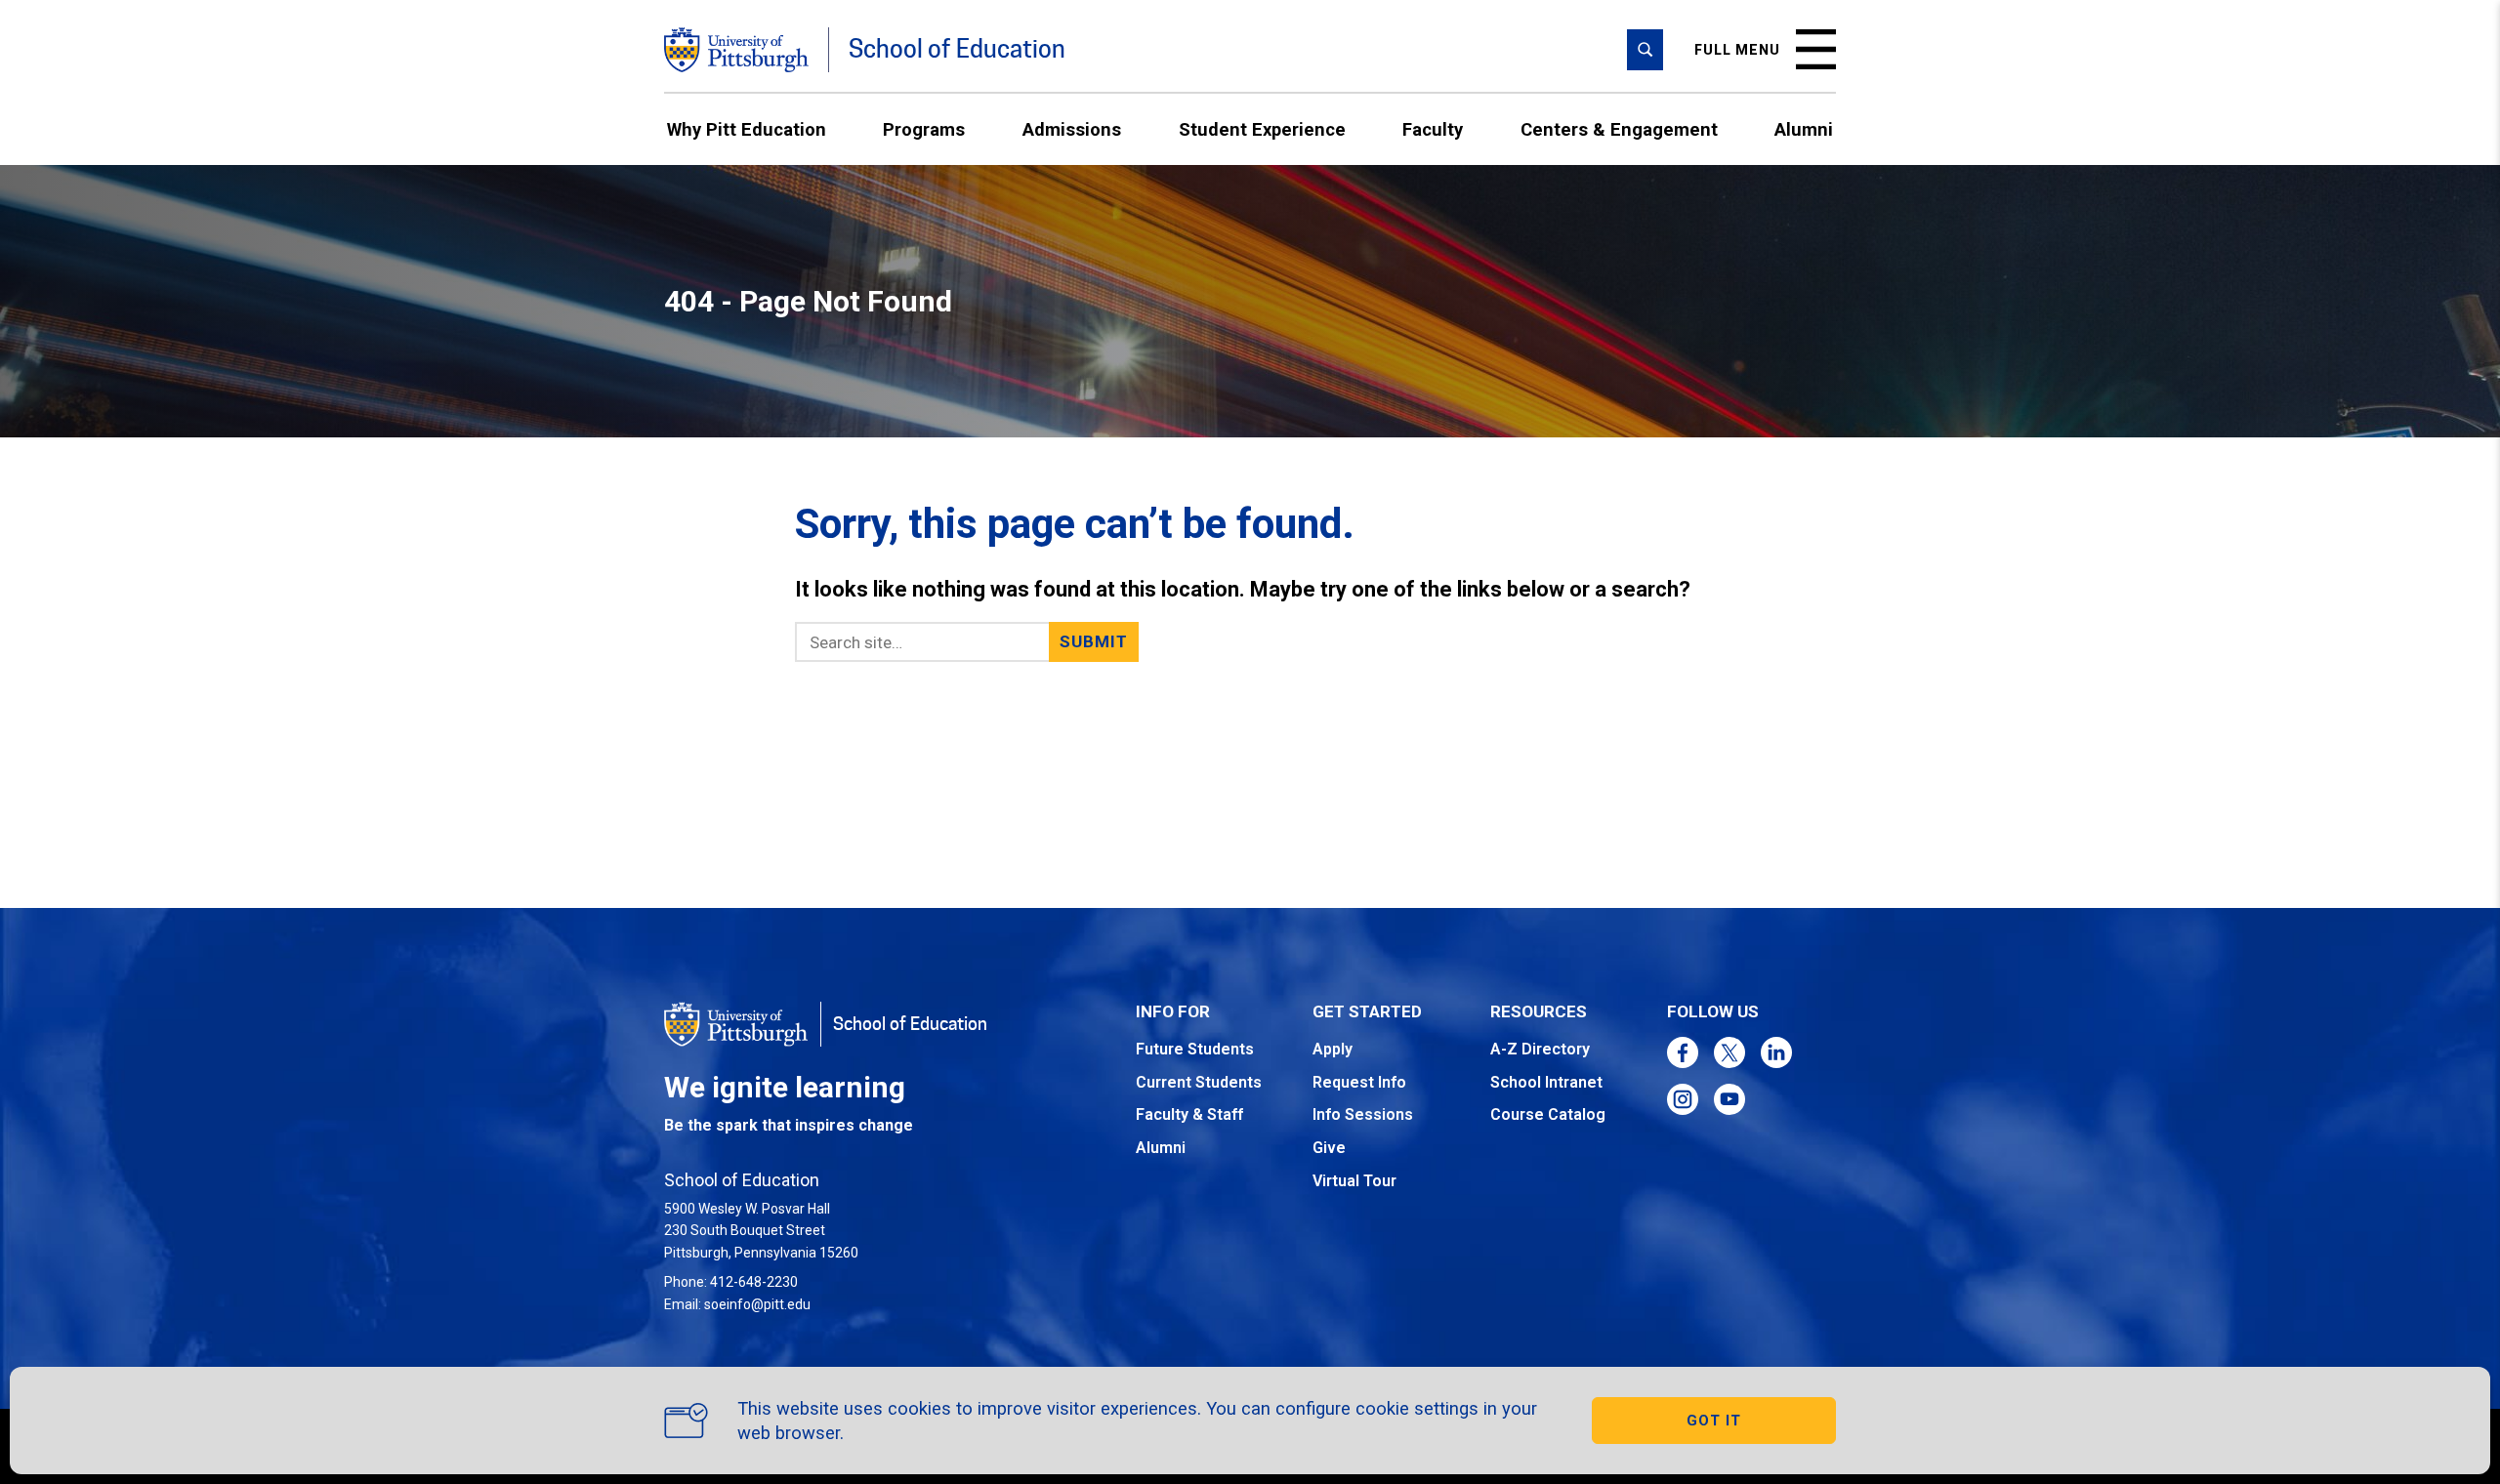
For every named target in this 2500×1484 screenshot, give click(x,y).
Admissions (1072, 129)
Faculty (1433, 129)
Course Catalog (1548, 1114)
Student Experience (1262, 129)
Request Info (1359, 1082)
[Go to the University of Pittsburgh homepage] (736, 50)
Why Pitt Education (747, 129)
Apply (1333, 1049)
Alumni (1804, 129)
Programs (924, 129)
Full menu (1737, 50)
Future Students (1195, 1049)
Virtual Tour (1354, 1181)
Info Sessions (1363, 1114)
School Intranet (1546, 1082)
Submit (1094, 641)
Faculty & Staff (1189, 1114)
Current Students (1199, 1082)
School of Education (957, 49)
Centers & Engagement (1619, 129)
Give (1329, 1148)
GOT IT (1714, 1421)
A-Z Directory (1540, 1049)
